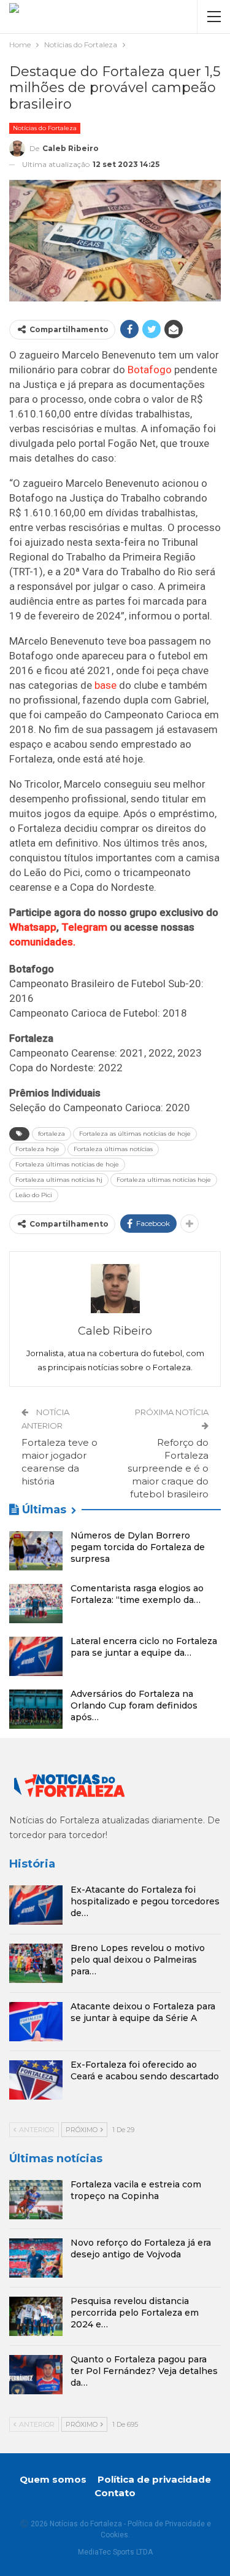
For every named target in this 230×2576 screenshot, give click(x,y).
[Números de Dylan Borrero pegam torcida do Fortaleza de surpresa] (36, 1551)
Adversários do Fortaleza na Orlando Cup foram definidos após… (134, 1705)
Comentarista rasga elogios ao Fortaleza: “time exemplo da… (137, 1594)
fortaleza (52, 1134)
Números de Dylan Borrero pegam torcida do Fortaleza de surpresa (138, 1547)
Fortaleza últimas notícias (113, 1149)
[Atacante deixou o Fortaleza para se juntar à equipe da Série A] (36, 2022)
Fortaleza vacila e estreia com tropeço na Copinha (136, 2190)
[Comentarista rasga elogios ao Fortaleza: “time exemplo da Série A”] (36, 1604)
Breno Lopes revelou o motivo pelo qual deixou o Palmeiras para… (138, 1960)
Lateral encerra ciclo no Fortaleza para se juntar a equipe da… (144, 1647)
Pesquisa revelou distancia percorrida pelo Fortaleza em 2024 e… (135, 2313)
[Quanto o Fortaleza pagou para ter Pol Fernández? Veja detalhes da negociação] (36, 2375)
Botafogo (150, 370)
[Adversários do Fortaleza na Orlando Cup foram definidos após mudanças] (36, 1709)
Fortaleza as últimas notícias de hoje (135, 1134)
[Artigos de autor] (115, 1289)
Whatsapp (33, 927)
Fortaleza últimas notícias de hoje (67, 1164)
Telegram (84, 927)
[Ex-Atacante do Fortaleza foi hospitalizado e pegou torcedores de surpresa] (36, 1905)
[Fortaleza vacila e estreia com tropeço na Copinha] (36, 2200)
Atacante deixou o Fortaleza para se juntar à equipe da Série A (143, 2012)
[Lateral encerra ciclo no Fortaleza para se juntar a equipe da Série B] (36, 1656)
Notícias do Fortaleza (45, 128)
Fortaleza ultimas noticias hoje (164, 1180)
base (105, 685)
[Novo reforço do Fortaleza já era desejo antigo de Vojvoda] (36, 2258)
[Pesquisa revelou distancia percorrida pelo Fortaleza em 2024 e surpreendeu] (36, 2316)
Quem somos (53, 2479)
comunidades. (42, 942)
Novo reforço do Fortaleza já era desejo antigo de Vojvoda (141, 2248)
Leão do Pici (34, 1195)
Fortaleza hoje (37, 1149)
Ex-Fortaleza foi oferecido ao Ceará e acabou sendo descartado (145, 2070)
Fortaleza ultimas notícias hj (59, 1180)
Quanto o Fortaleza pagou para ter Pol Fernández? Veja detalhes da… (144, 2371)
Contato (115, 2493)
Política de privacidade (154, 2479)
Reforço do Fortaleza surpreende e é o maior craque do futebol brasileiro (168, 1468)
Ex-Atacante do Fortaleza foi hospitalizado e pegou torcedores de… (145, 1901)
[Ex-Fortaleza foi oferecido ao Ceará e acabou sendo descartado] (36, 2080)
